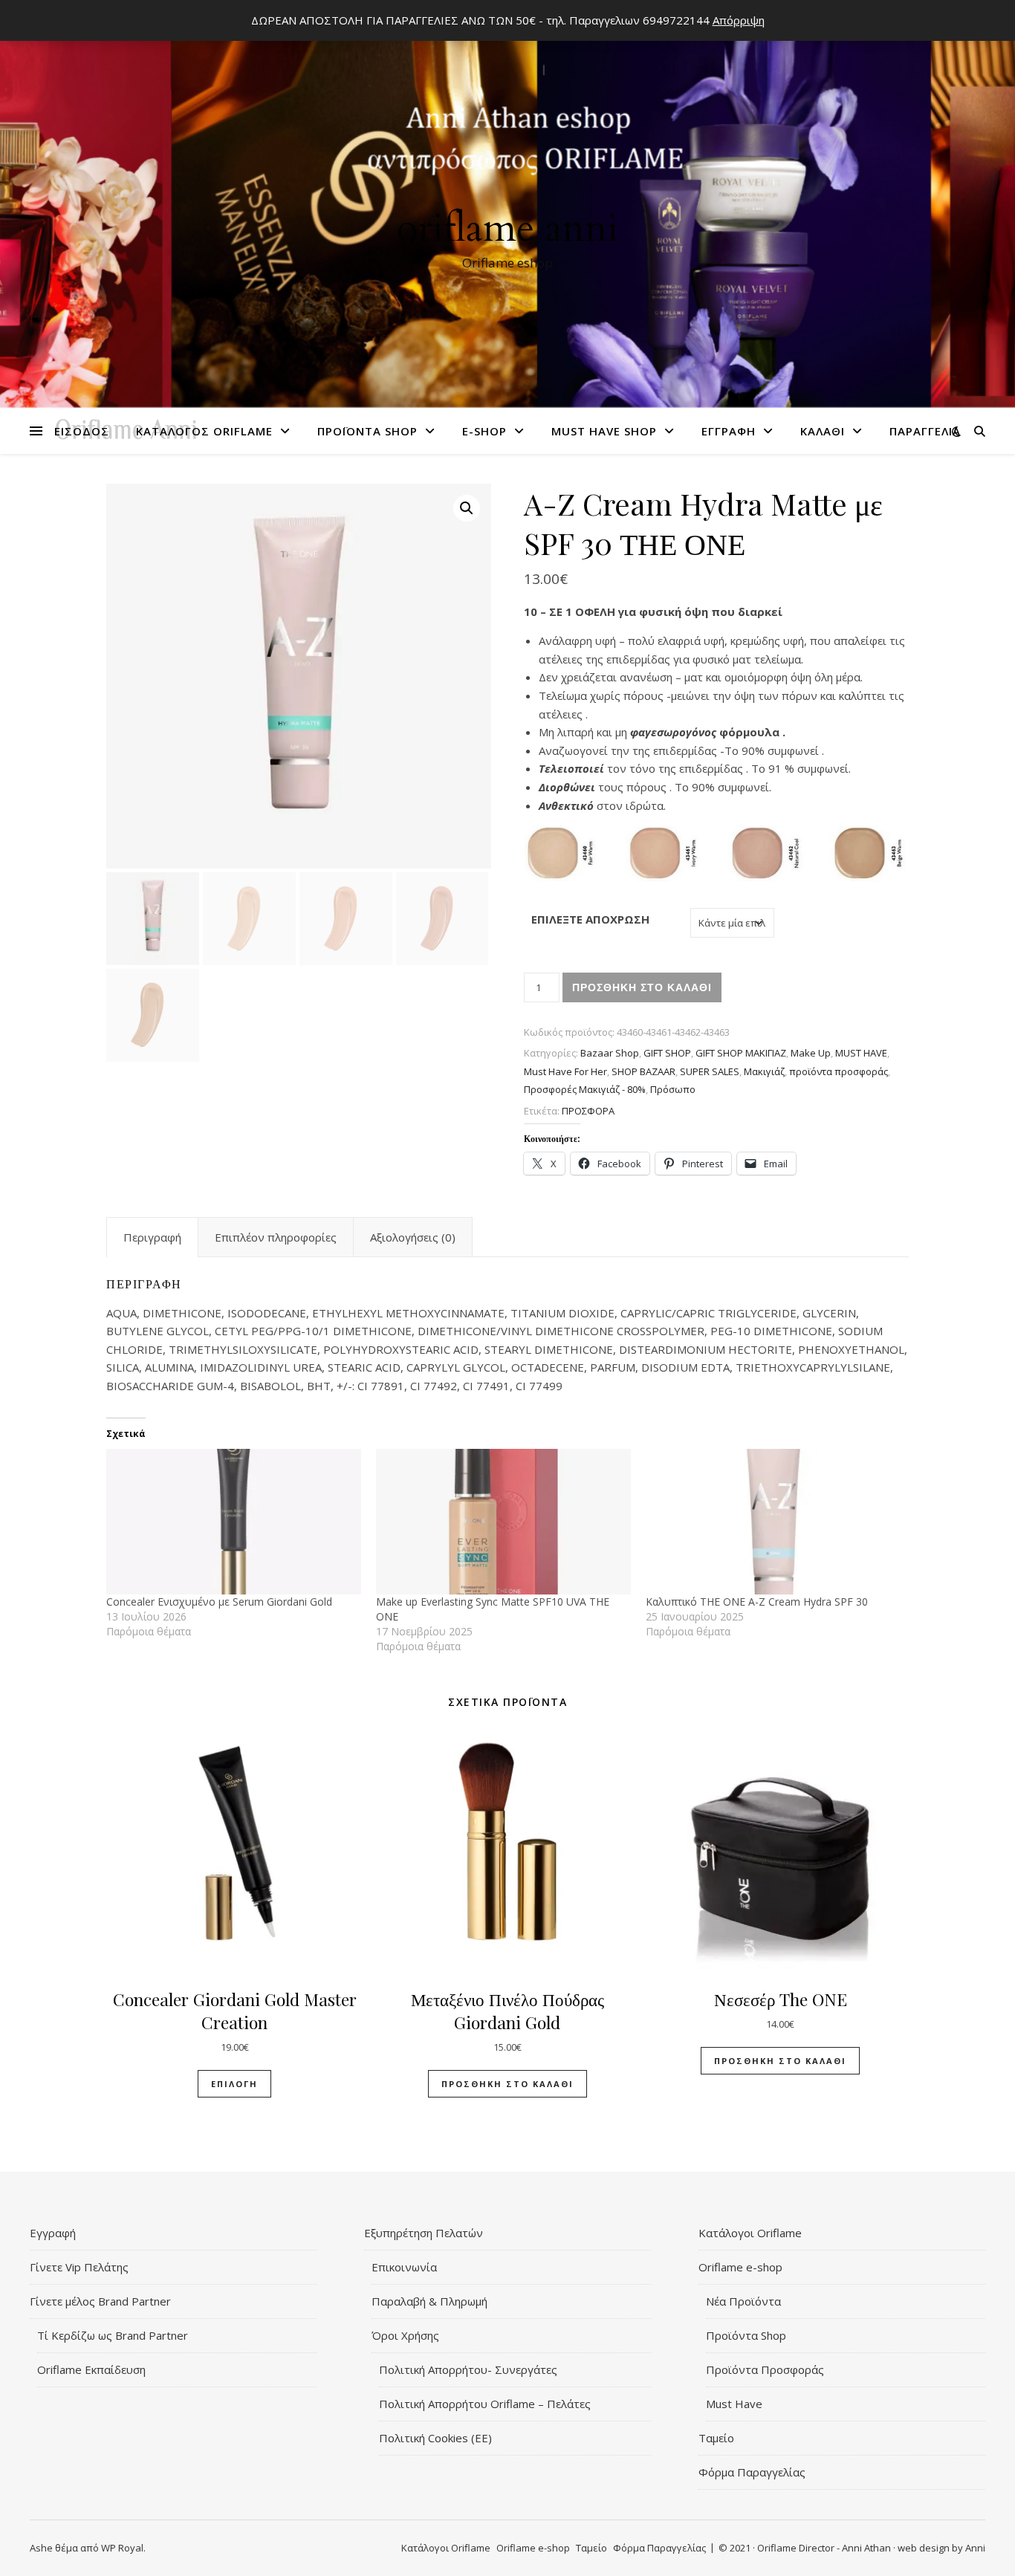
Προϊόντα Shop (367, 431)
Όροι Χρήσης (405, 2335)
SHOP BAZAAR (643, 1071)
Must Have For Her (565, 1071)
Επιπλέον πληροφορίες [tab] (276, 1237)
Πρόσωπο (673, 1089)
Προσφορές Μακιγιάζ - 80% (585, 1089)
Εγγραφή (729, 431)
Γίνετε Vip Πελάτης (79, 2267)
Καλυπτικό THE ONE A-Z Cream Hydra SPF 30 (757, 1602)
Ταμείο (716, 2438)
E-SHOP (484, 431)
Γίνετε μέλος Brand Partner (100, 2301)
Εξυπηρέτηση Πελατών (424, 2233)
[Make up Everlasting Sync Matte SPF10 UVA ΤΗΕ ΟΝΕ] (503, 1522)
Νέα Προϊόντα (743, 2301)
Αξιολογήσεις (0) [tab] (413, 1237)
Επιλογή (234, 2084)
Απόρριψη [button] (739, 20)
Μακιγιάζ (764, 1071)
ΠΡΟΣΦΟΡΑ (588, 1111)
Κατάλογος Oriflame (204, 431)
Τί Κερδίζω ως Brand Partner (113, 2335)
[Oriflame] (507, 209)
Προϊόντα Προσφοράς (765, 2369)
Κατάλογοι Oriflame (750, 2233)
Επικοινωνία (404, 2267)
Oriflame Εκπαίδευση (91, 2369)
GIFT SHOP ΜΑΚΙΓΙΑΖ (741, 1053)
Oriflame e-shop (740, 2267)
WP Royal (122, 2548)
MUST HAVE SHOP (604, 431)
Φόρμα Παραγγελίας (752, 2472)
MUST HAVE (861, 1053)
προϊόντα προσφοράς (839, 1071)
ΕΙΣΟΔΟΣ (82, 431)
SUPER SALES (710, 1071)
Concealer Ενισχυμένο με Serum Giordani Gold (219, 1602)
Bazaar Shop (610, 1053)
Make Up (811, 1053)
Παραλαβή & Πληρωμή (429, 2301)
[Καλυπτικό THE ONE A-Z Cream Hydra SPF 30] (773, 1522)
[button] (467, 508)
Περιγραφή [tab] (152, 1237)
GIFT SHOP (667, 1053)
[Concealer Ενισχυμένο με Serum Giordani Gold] (234, 1522)
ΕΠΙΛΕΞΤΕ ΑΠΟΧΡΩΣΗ (590, 919)
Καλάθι (823, 431)
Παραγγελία (925, 431)
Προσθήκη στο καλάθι (642, 987)
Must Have (734, 2404)
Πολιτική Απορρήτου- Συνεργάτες (468, 2369)
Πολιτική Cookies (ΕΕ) (435, 2438)
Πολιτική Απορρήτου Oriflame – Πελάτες (485, 2404)
